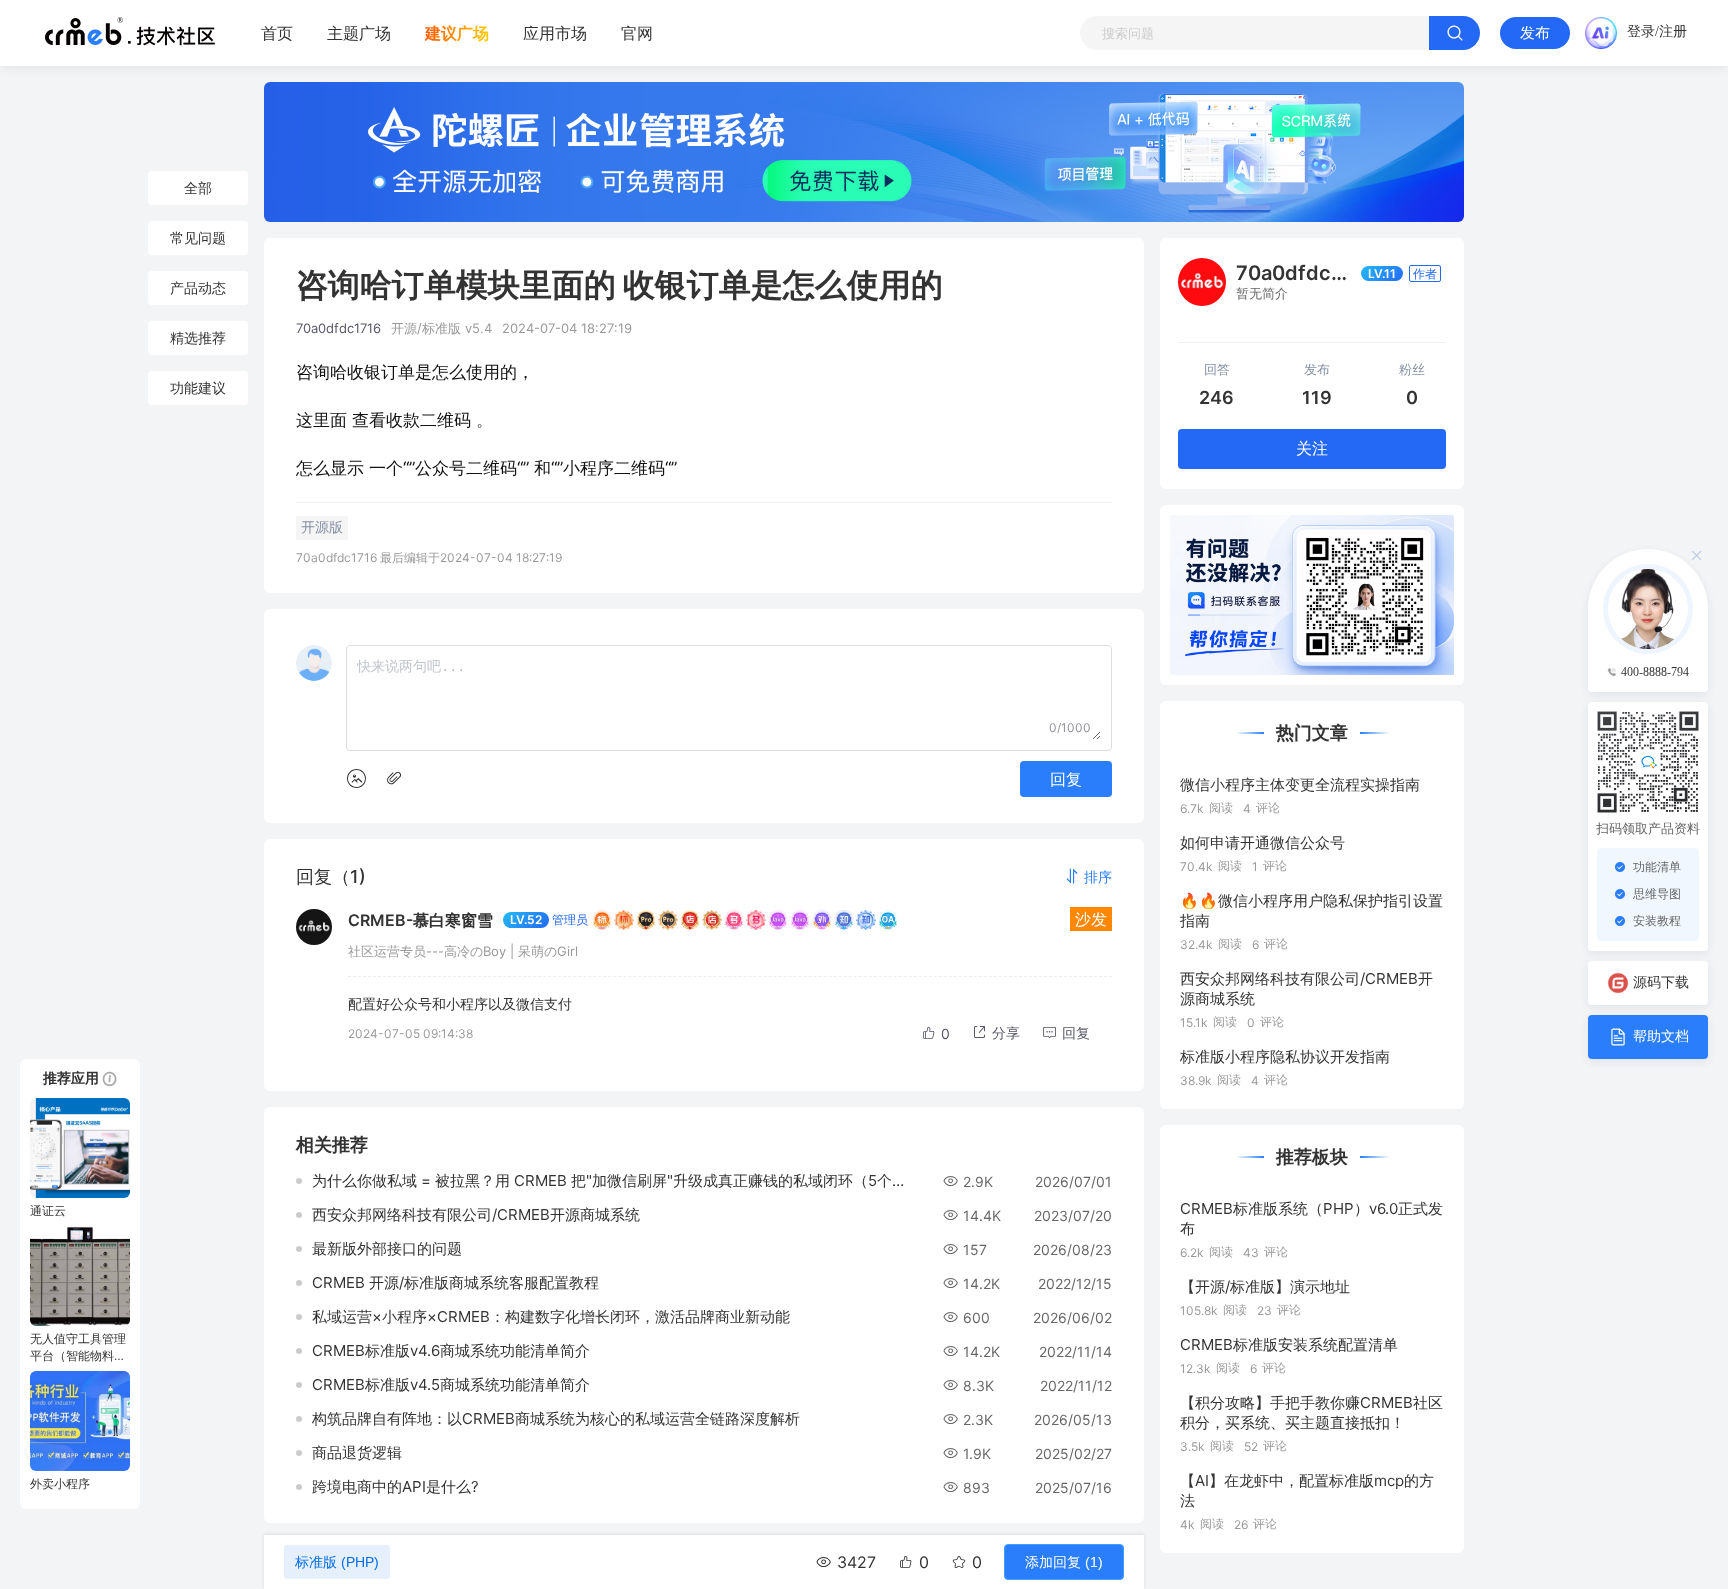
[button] (1088, 876)
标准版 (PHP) (337, 1562)
